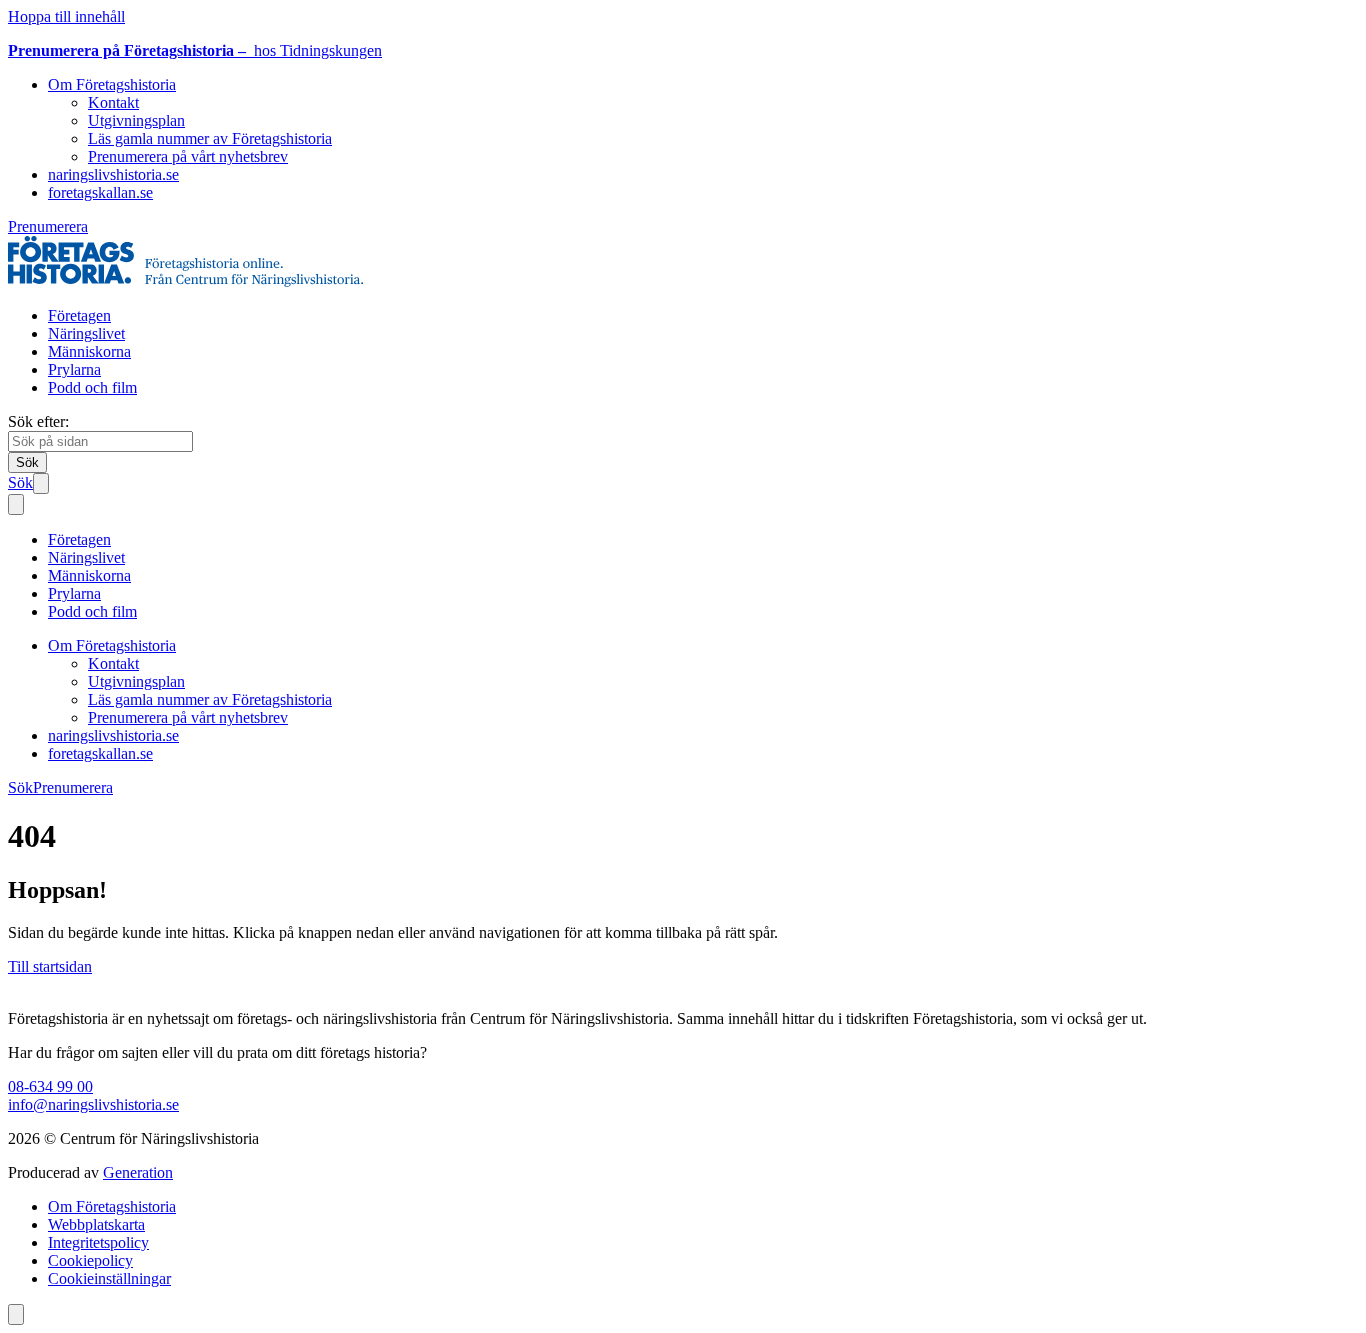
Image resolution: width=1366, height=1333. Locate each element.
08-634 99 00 (50, 1086)
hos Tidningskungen (195, 50)
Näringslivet (86, 333)
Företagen (79, 315)
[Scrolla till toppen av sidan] (16, 1314)
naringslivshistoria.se (113, 174)
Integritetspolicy (98, 1242)
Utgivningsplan (136, 120)
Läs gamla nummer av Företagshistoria (210, 138)
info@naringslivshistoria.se (93, 1104)
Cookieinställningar (109, 1278)
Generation (138, 1172)
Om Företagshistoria (112, 84)
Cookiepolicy (90, 1260)
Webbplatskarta (96, 1224)
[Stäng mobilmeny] (16, 504)
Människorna (89, 351)
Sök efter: (38, 421)
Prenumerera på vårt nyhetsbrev (188, 156)
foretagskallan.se (100, 192)
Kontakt (113, 102)
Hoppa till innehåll (66, 16)
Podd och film (92, 387)
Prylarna (74, 369)
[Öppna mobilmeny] (41, 483)
